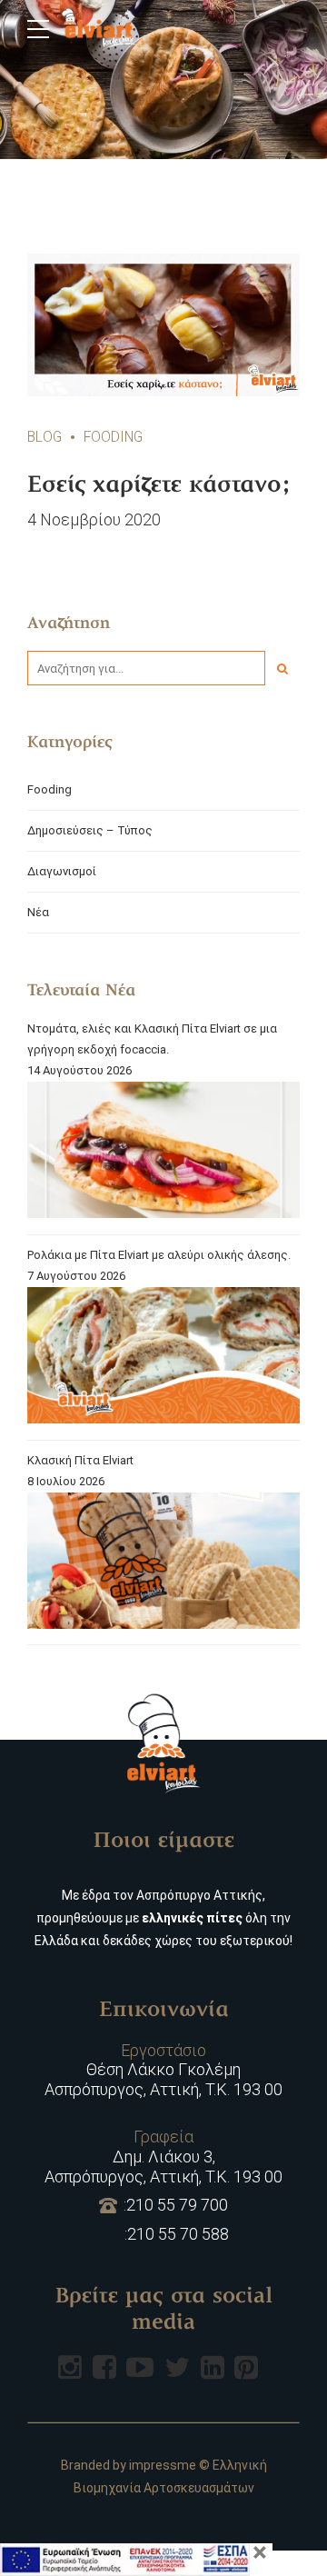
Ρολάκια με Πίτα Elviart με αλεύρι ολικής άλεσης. (159, 1255)
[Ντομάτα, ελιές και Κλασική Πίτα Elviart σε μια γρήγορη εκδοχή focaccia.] (163, 1153)
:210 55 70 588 (177, 2234)
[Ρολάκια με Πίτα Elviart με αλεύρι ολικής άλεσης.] (163, 1358)
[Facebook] (104, 2367)
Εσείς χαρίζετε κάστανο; (159, 486)
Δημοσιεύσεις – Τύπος (90, 830)
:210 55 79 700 (176, 2205)
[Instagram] (70, 2367)
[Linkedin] (213, 2367)
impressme (163, 2465)
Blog (45, 437)
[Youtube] (140, 2367)
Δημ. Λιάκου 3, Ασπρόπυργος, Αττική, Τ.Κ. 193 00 (163, 2156)
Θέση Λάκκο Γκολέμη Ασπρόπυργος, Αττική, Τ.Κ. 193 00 (163, 2070)
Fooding (113, 437)
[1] (163, 325)
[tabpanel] (163, 325)
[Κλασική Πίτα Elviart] (163, 1564)
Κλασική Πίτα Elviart (80, 1460)
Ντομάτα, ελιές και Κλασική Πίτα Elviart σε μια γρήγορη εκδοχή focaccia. (152, 1039)
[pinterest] (246, 2367)
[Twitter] (177, 2367)
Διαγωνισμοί (62, 871)
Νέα (38, 912)
